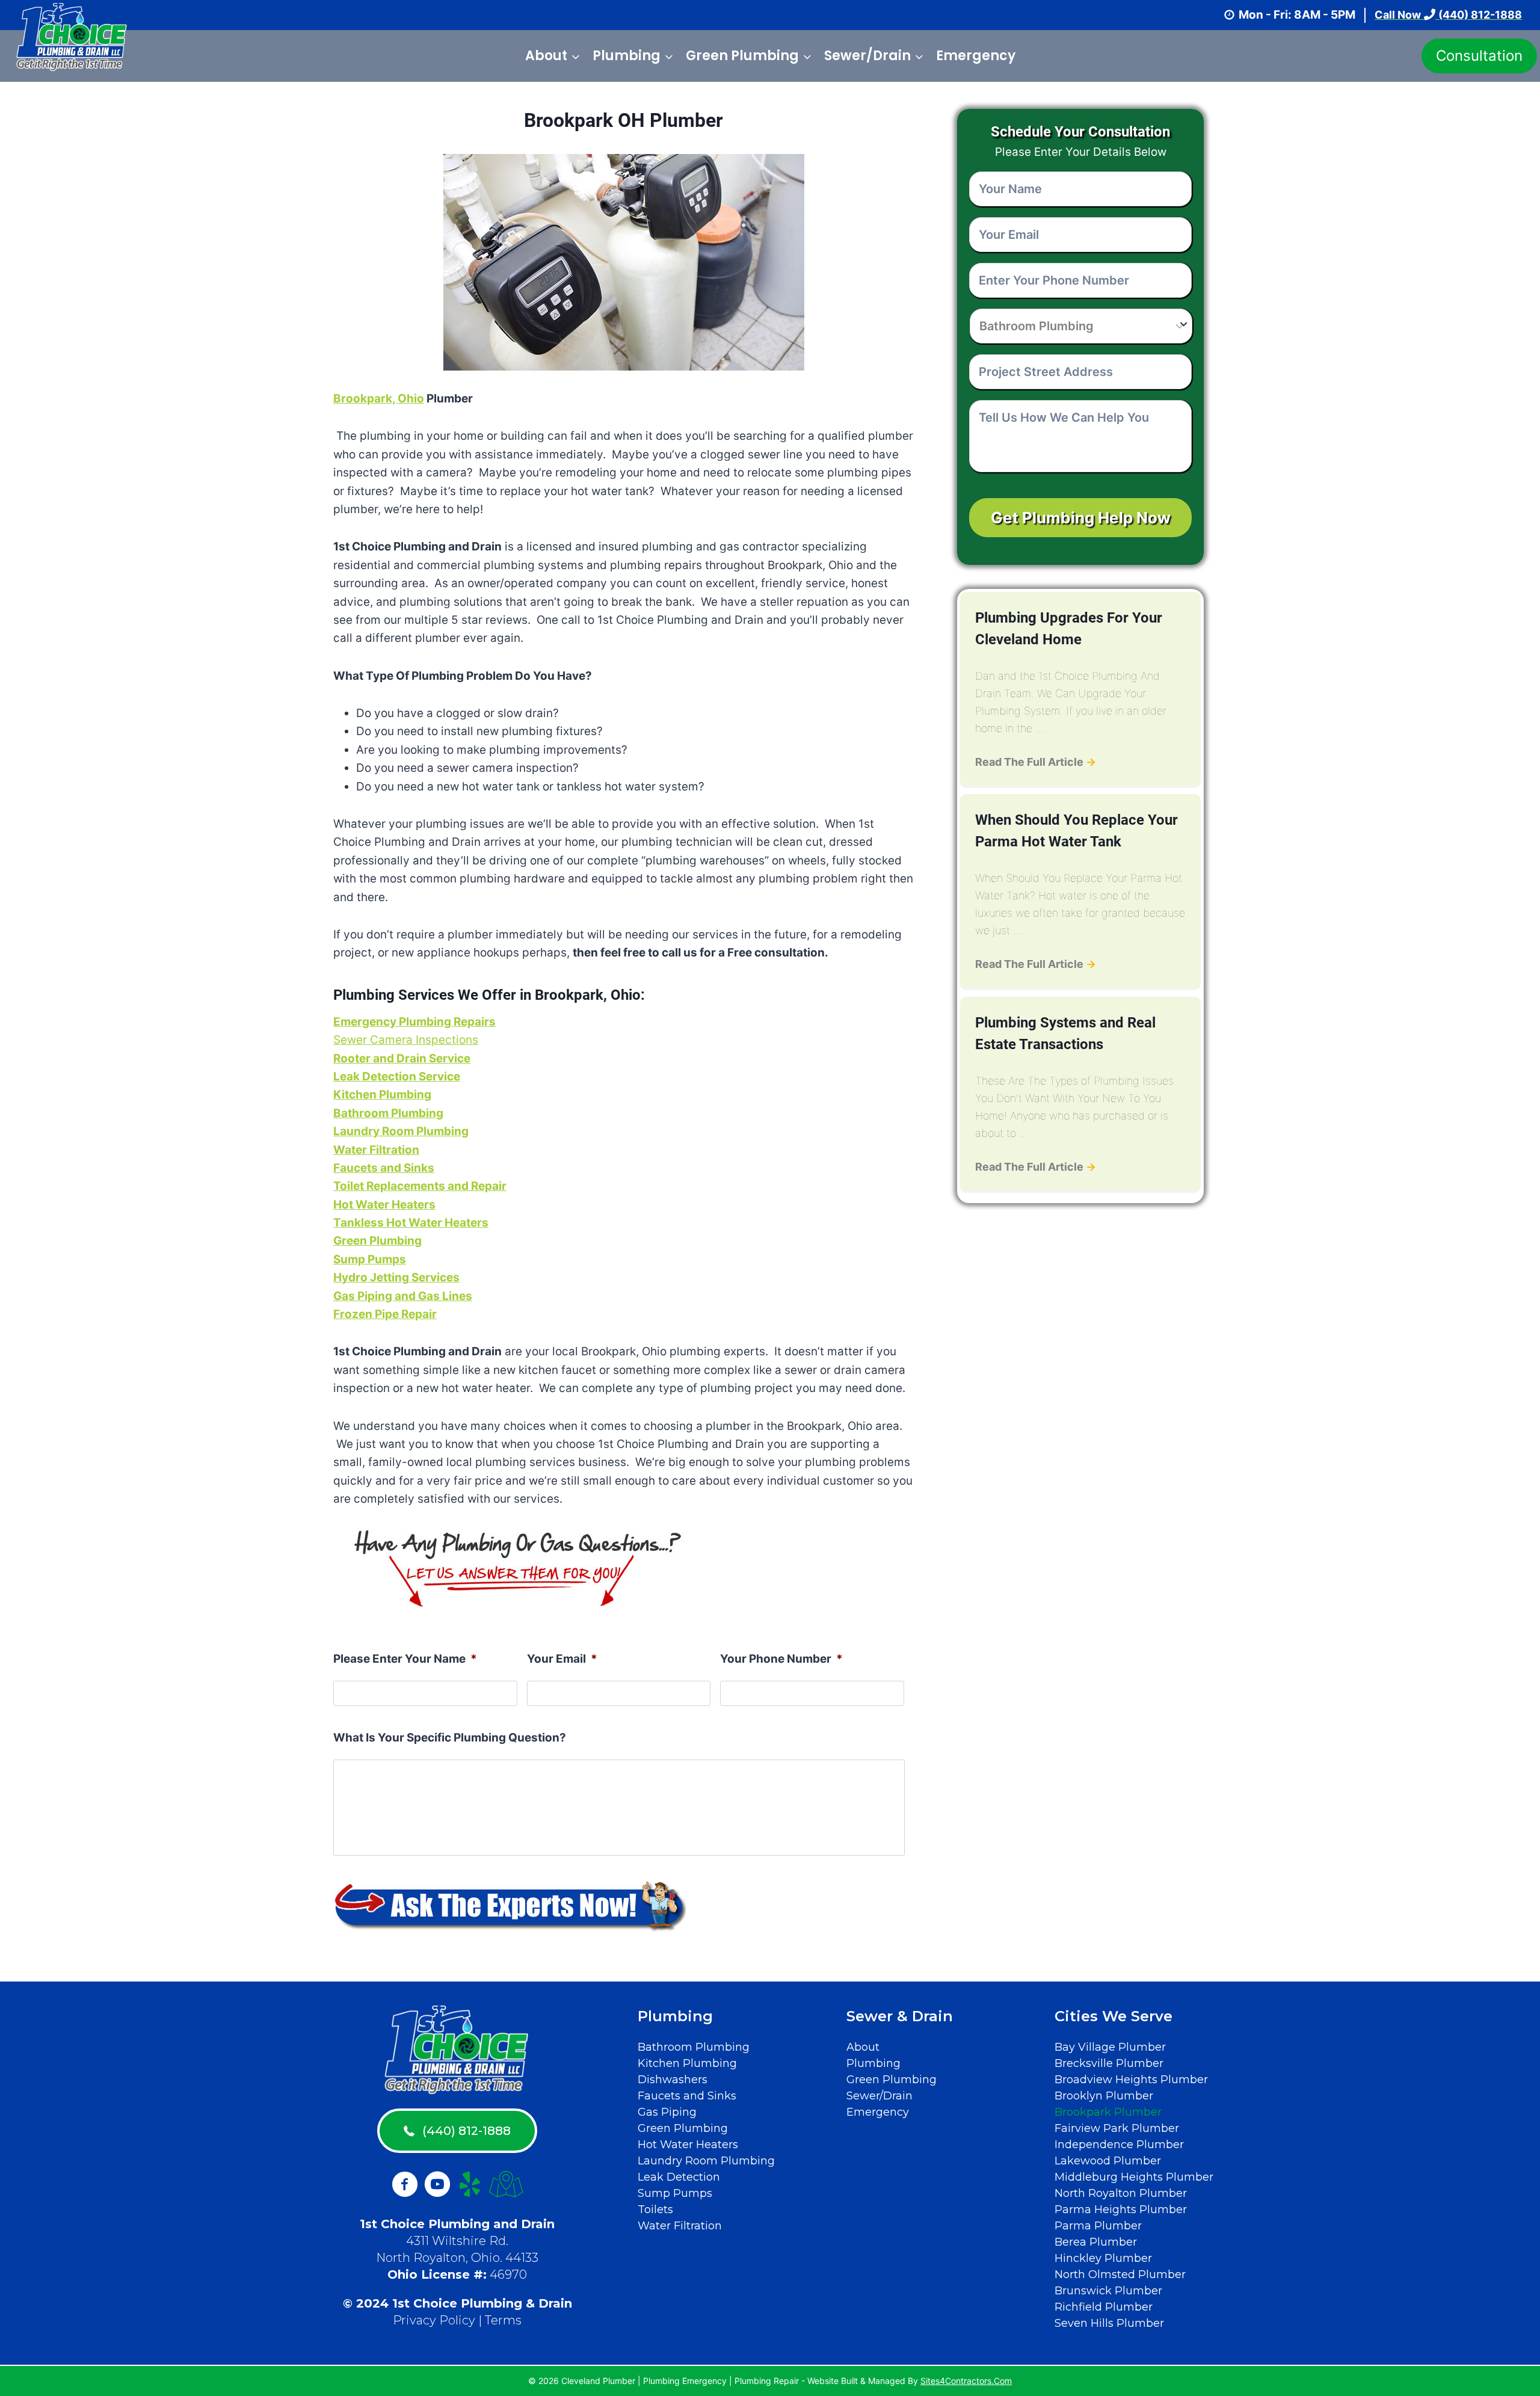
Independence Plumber (1119, 2145)
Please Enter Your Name (405, 1659)
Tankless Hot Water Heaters (411, 1223)
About (863, 2047)
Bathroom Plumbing (694, 2047)
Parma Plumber (1098, 2226)
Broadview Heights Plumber (1131, 2080)
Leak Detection (679, 2177)
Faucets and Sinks (384, 1168)
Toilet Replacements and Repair (420, 1186)
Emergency (976, 56)
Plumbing (873, 2063)
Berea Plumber (1096, 2242)
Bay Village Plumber (1110, 2047)
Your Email (562, 1659)
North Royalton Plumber (1121, 2193)
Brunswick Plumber (1108, 2291)
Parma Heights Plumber (1121, 2210)
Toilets (655, 2210)
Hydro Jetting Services (396, 1277)
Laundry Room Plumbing (706, 2161)
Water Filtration (680, 2226)
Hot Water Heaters (384, 1205)
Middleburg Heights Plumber (1134, 2177)
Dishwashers (673, 2080)
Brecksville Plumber (1109, 2063)
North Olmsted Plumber (1120, 2274)
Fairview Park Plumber (1117, 2128)
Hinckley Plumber (1103, 2258)
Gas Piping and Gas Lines (403, 1296)
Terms (503, 2320)
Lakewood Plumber (1108, 2161)
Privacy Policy (434, 2320)
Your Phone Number (781, 1659)
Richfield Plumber (1104, 2307)
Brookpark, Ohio (379, 399)
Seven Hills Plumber (1109, 2323)
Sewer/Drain (879, 2096)
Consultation (1479, 56)
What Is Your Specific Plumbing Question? (450, 1738)
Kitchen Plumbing (687, 2063)
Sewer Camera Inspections (406, 1040)
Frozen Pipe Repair (385, 1314)
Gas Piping (667, 2112)
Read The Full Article (1036, 762)
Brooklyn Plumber (1104, 2096)
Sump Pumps (675, 2193)
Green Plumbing (683, 2128)
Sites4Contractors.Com (966, 2381)
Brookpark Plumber (1108, 2112)
